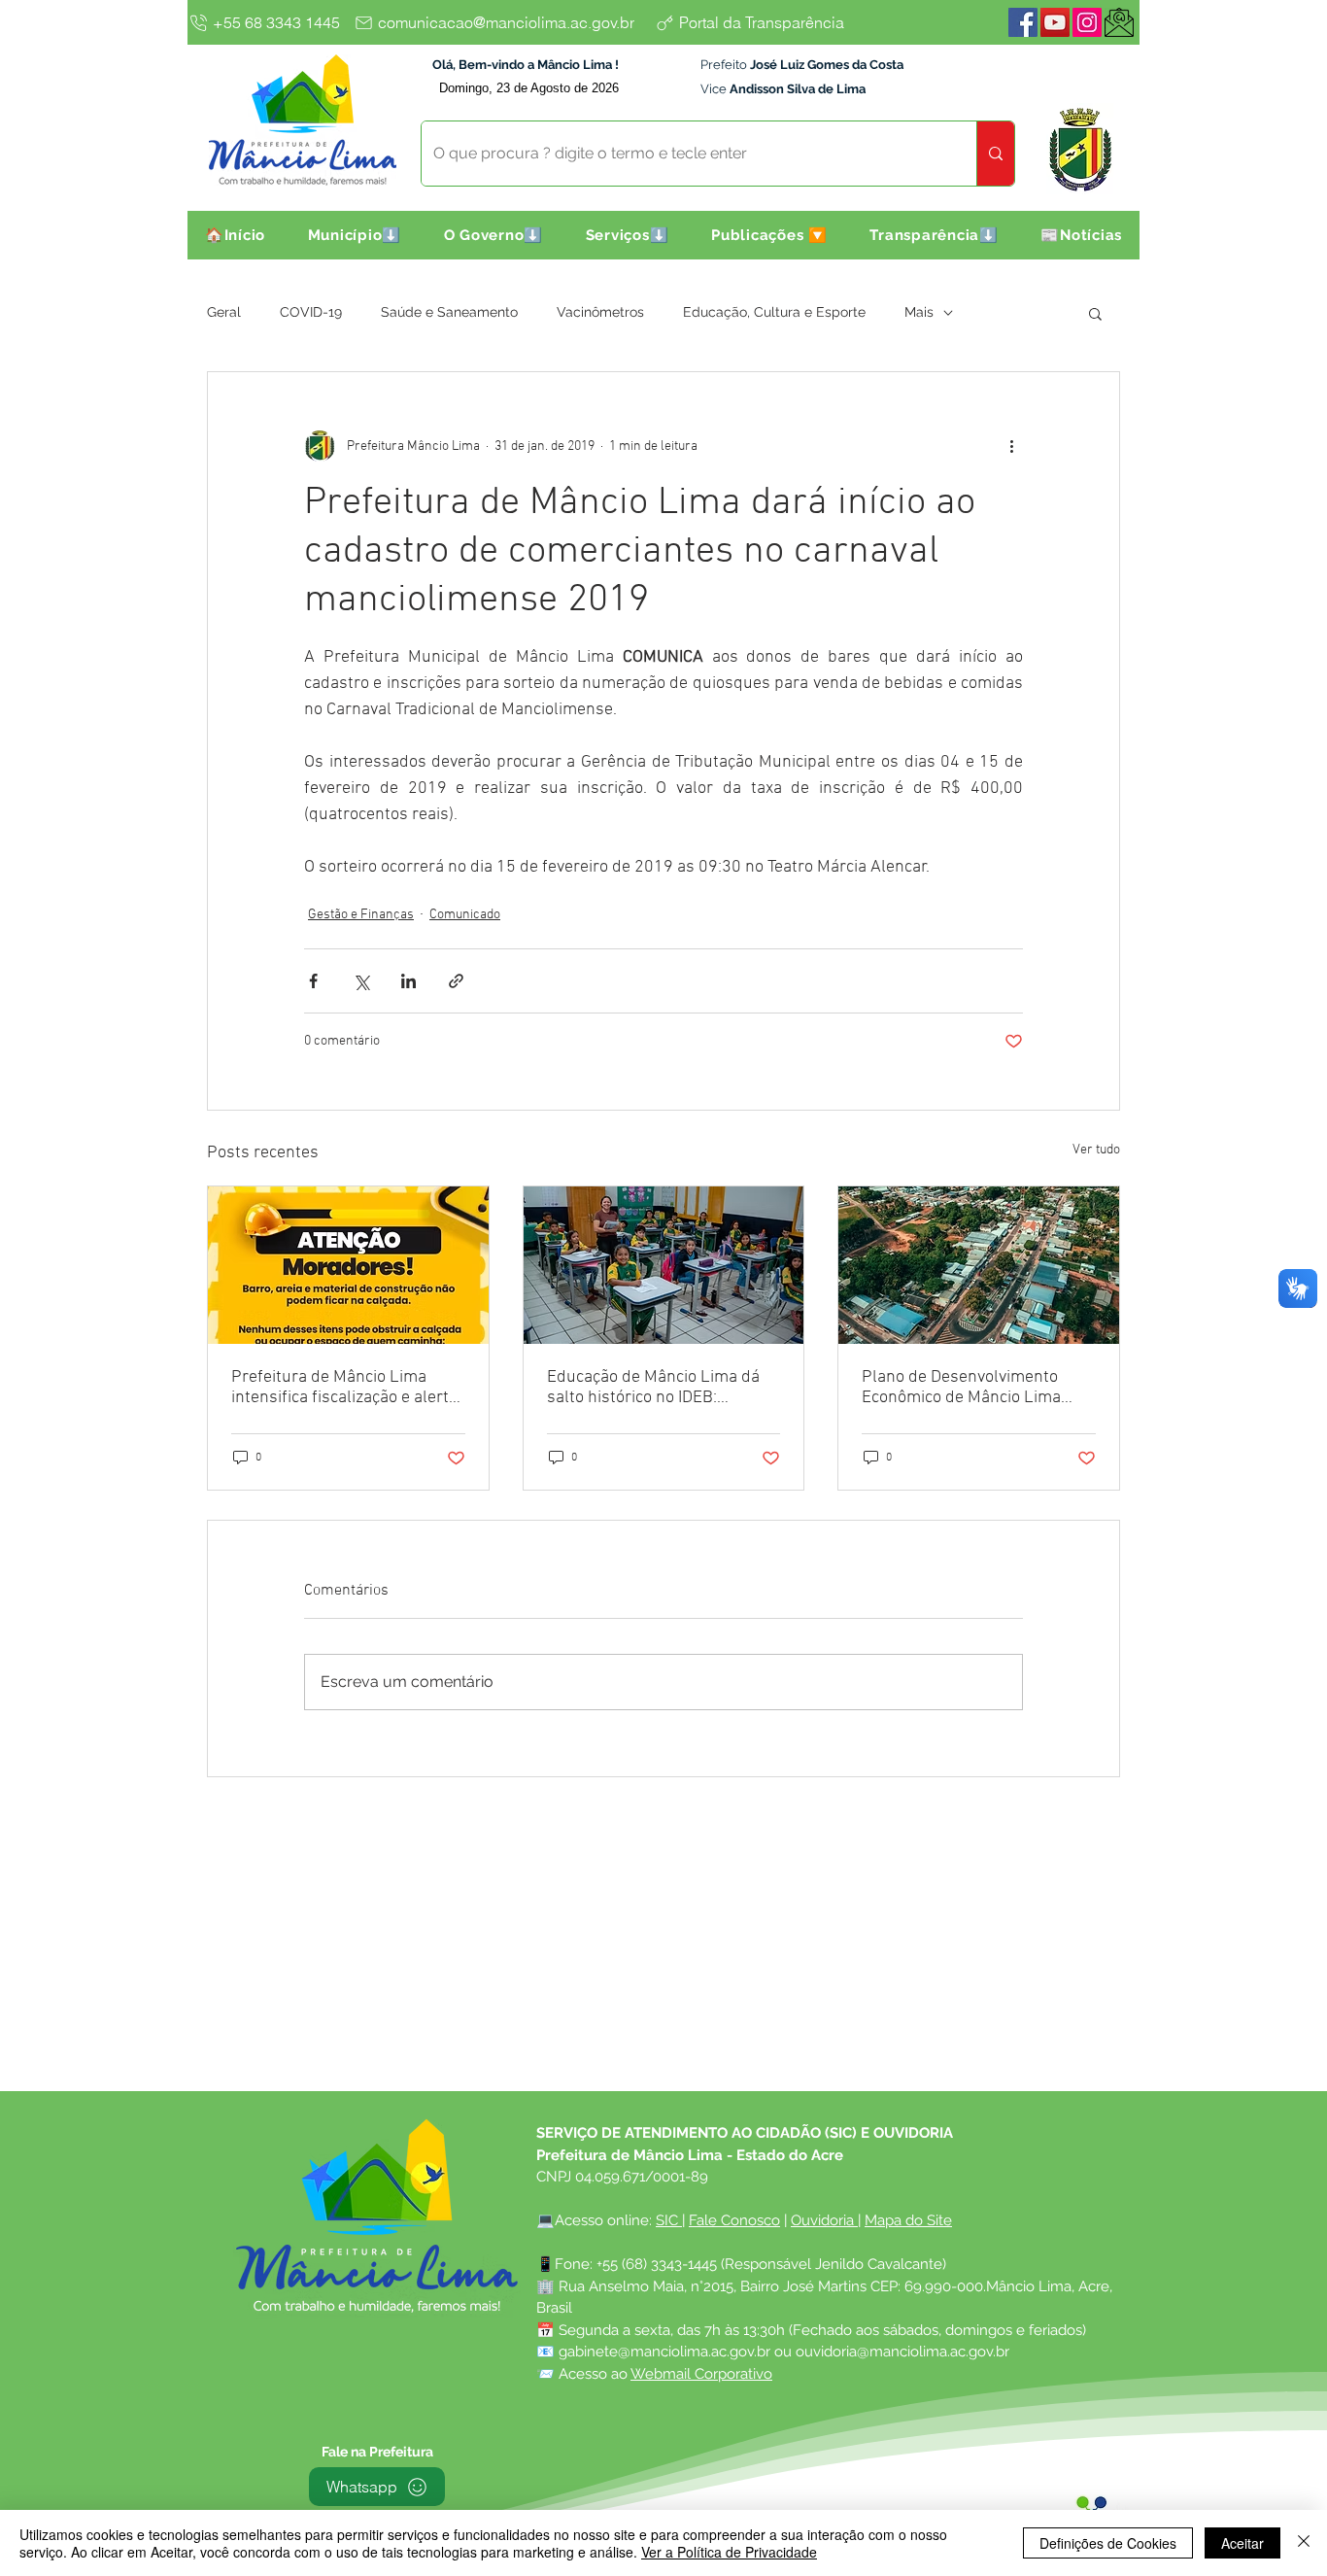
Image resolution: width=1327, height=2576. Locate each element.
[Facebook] (1023, 22)
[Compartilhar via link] (456, 981)
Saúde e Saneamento (449, 312)
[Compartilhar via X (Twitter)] (361, 981)
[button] (355, 235)
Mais (919, 312)
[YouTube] (1055, 22)
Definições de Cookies (1108, 2543)
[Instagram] (1087, 22)
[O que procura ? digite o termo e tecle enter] (995, 154)
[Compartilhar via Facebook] (313, 981)
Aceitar (1242, 2543)
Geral (224, 312)
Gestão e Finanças (361, 915)
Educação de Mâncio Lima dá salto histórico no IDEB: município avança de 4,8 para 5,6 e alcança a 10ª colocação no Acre (654, 1388)
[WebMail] (1119, 22)
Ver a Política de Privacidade (729, 2552)
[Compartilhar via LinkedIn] (408, 981)
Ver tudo (1096, 1150)
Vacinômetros (600, 312)
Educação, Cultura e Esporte (774, 312)
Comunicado (465, 915)
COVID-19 (311, 312)
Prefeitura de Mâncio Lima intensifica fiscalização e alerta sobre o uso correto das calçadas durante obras (344, 1388)
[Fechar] (1304, 2543)
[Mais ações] (1011, 446)
